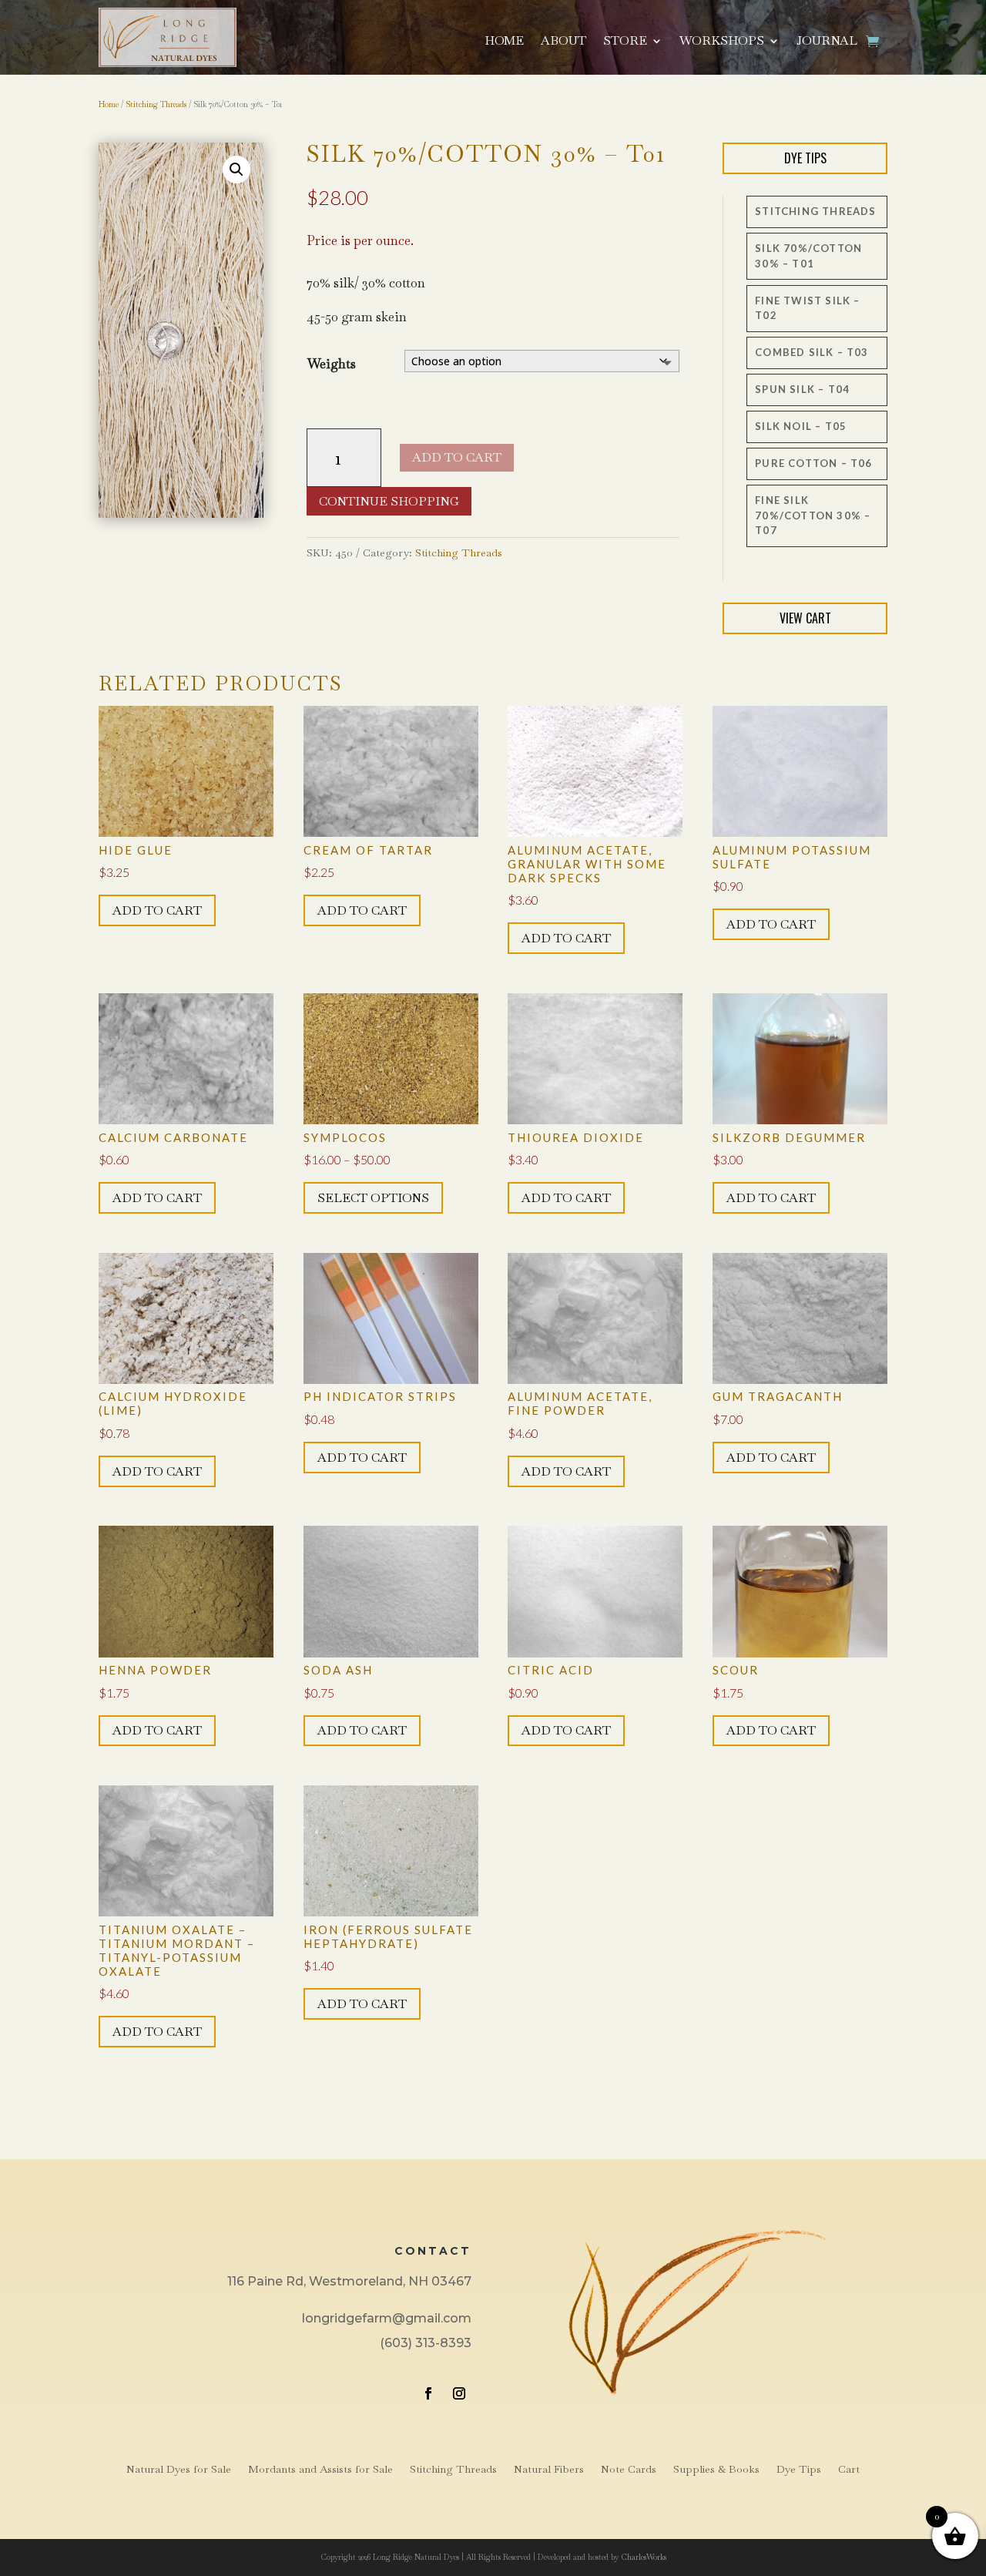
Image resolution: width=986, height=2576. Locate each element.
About (563, 42)
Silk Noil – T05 (801, 426)
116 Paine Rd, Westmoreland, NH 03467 (349, 2281)
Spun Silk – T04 (802, 389)
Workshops (722, 42)
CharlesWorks (644, 2557)
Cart (849, 2470)
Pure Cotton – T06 (813, 463)
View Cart (805, 618)
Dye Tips (805, 158)
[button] (236, 170)
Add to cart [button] (157, 910)
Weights (332, 364)
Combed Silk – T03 (812, 352)
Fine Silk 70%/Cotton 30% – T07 (813, 515)
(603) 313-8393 (426, 2343)
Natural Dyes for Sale (179, 2470)
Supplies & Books (716, 2470)
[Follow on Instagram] (459, 2393)
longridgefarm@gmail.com (387, 2318)
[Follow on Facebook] (428, 2393)
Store (625, 42)
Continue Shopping (389, 501)
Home (504, 42)
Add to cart (457, 457)
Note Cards (629, 2470)
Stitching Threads (156, 104)
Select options (373, 1198)
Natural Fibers (549, 2470)
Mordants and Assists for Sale (320, 2470)
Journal (827, 42)
